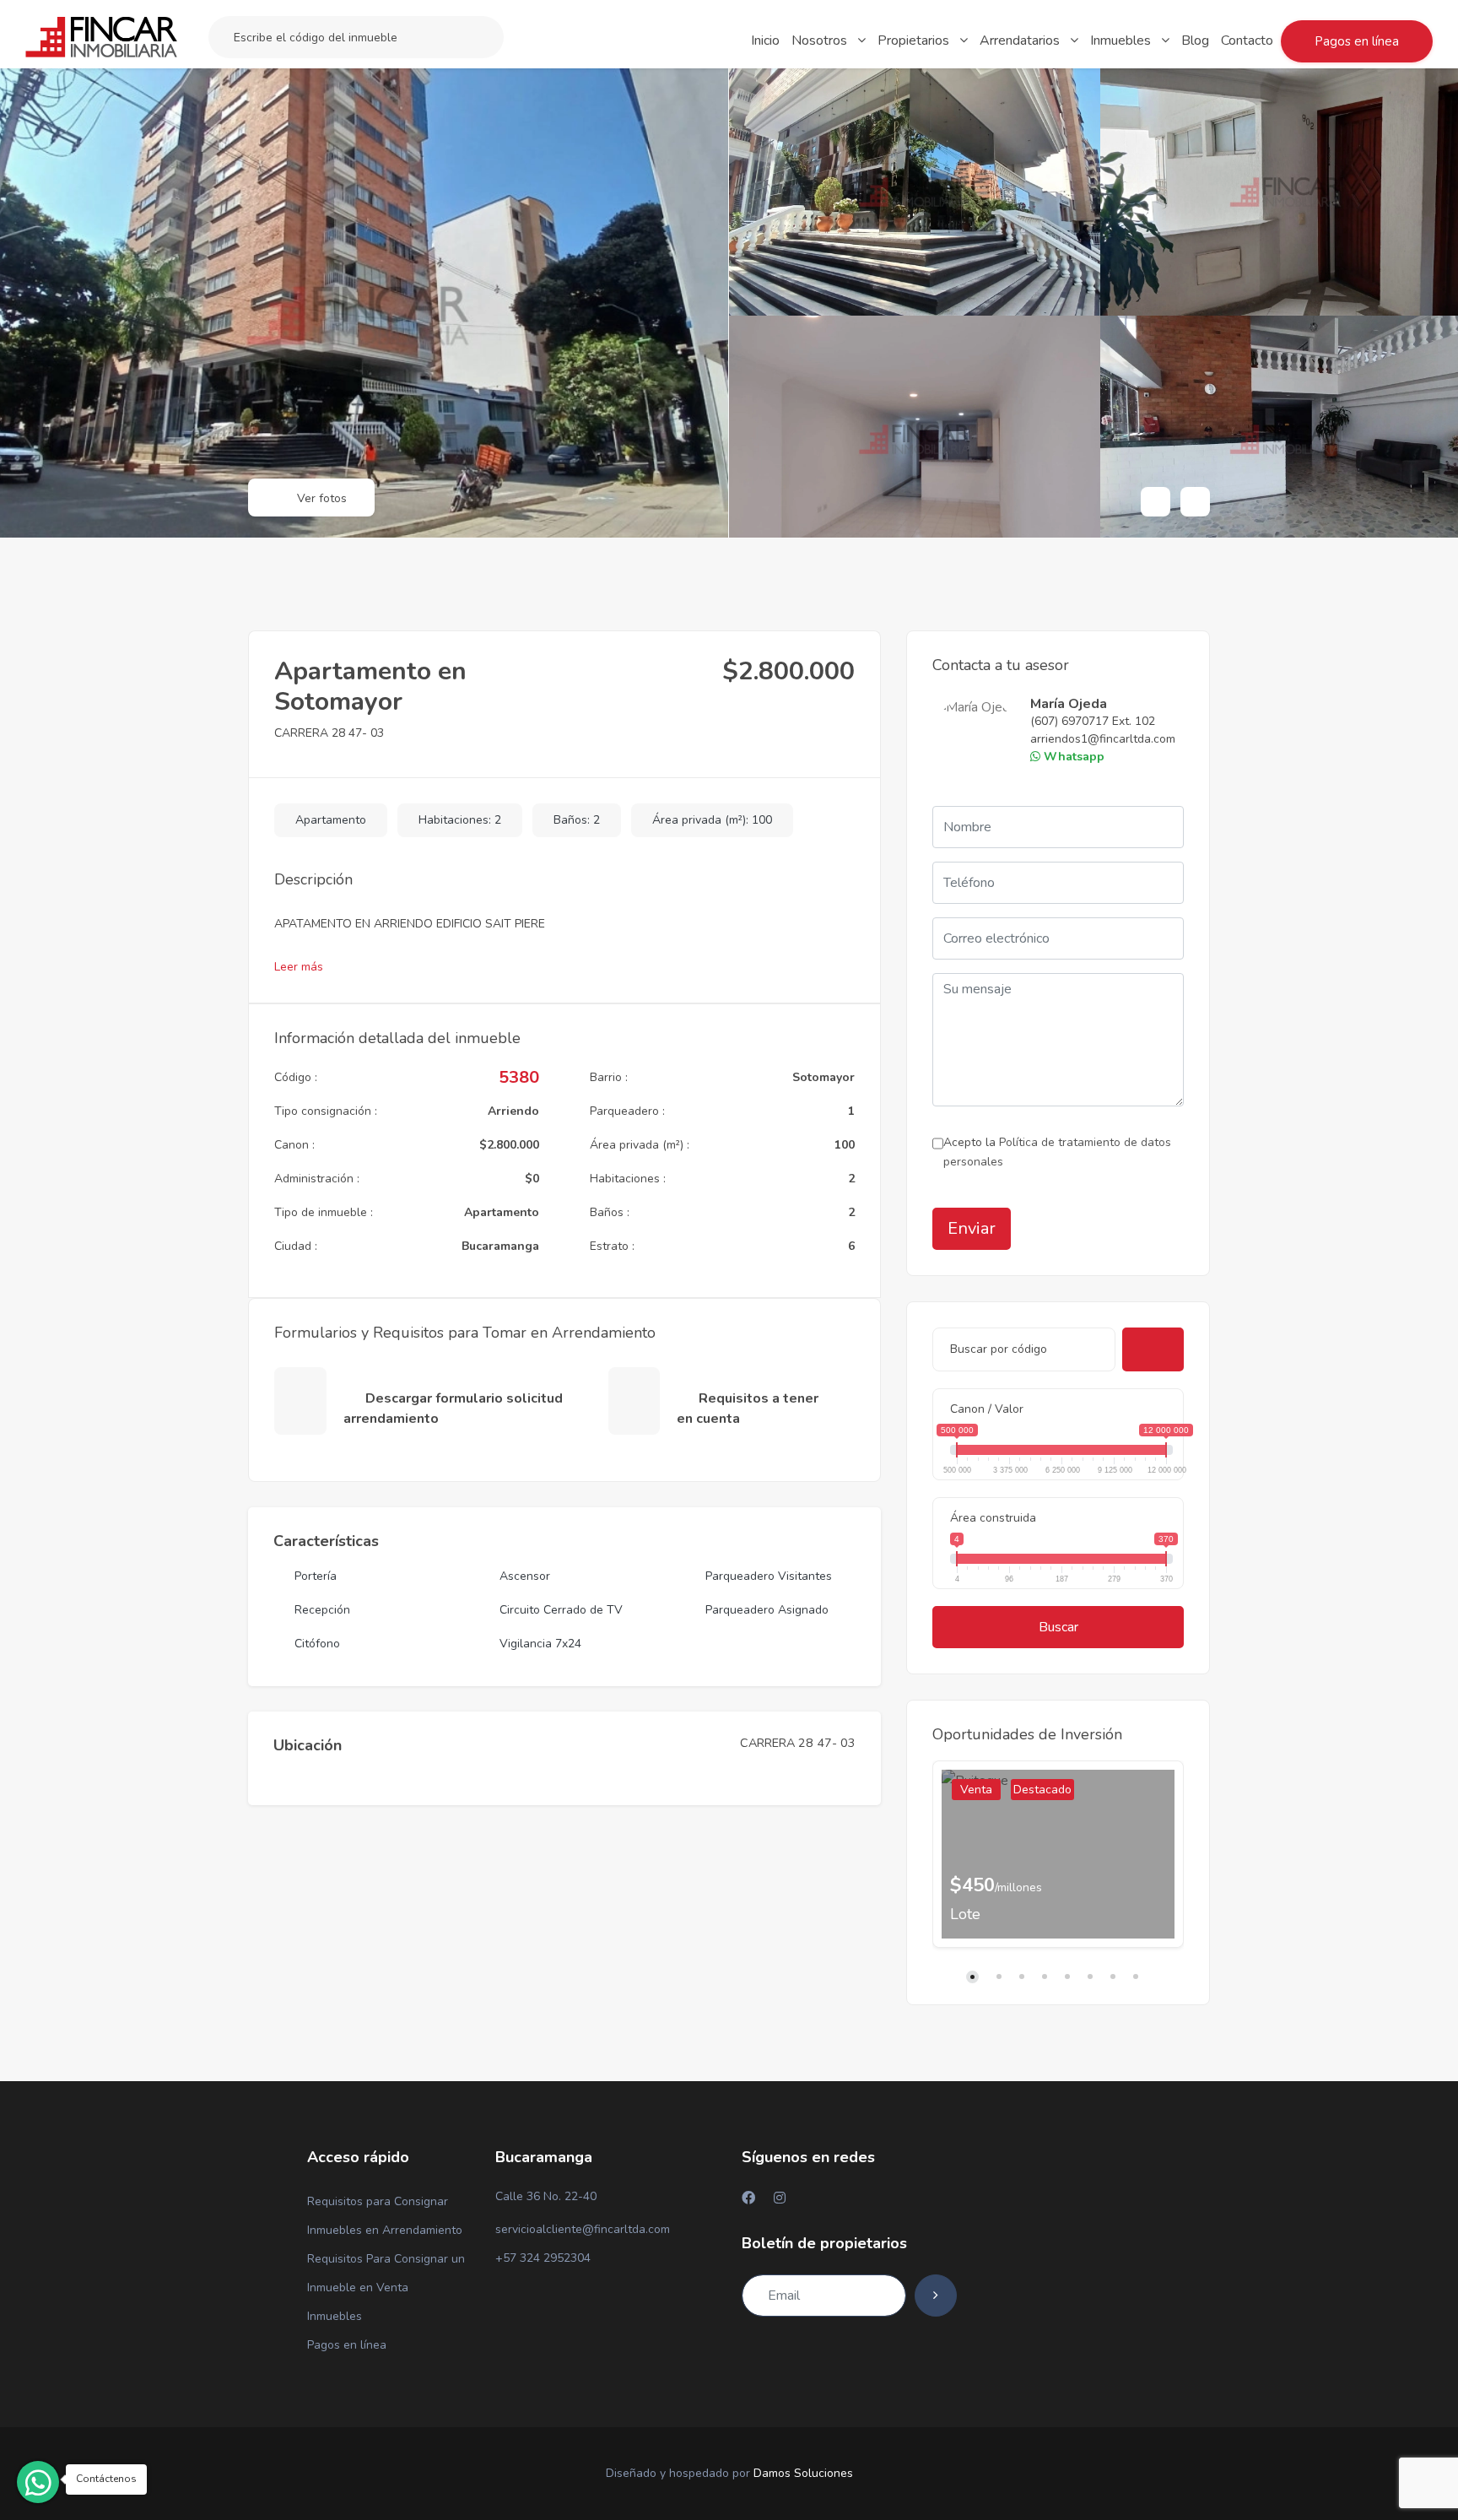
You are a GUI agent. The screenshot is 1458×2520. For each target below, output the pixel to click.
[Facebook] (748, 2198)
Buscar (1058, 1627)
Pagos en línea (347, 2345)
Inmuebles (335, 2316)
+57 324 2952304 (543, 2258)
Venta (976, 1790)
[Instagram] (780, 2198)
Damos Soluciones (803, 2473)
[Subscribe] (936, 2296)
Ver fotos (320, 498)
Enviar (972, 1228)
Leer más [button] (300, 967)
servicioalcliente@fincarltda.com (583, 2229)
